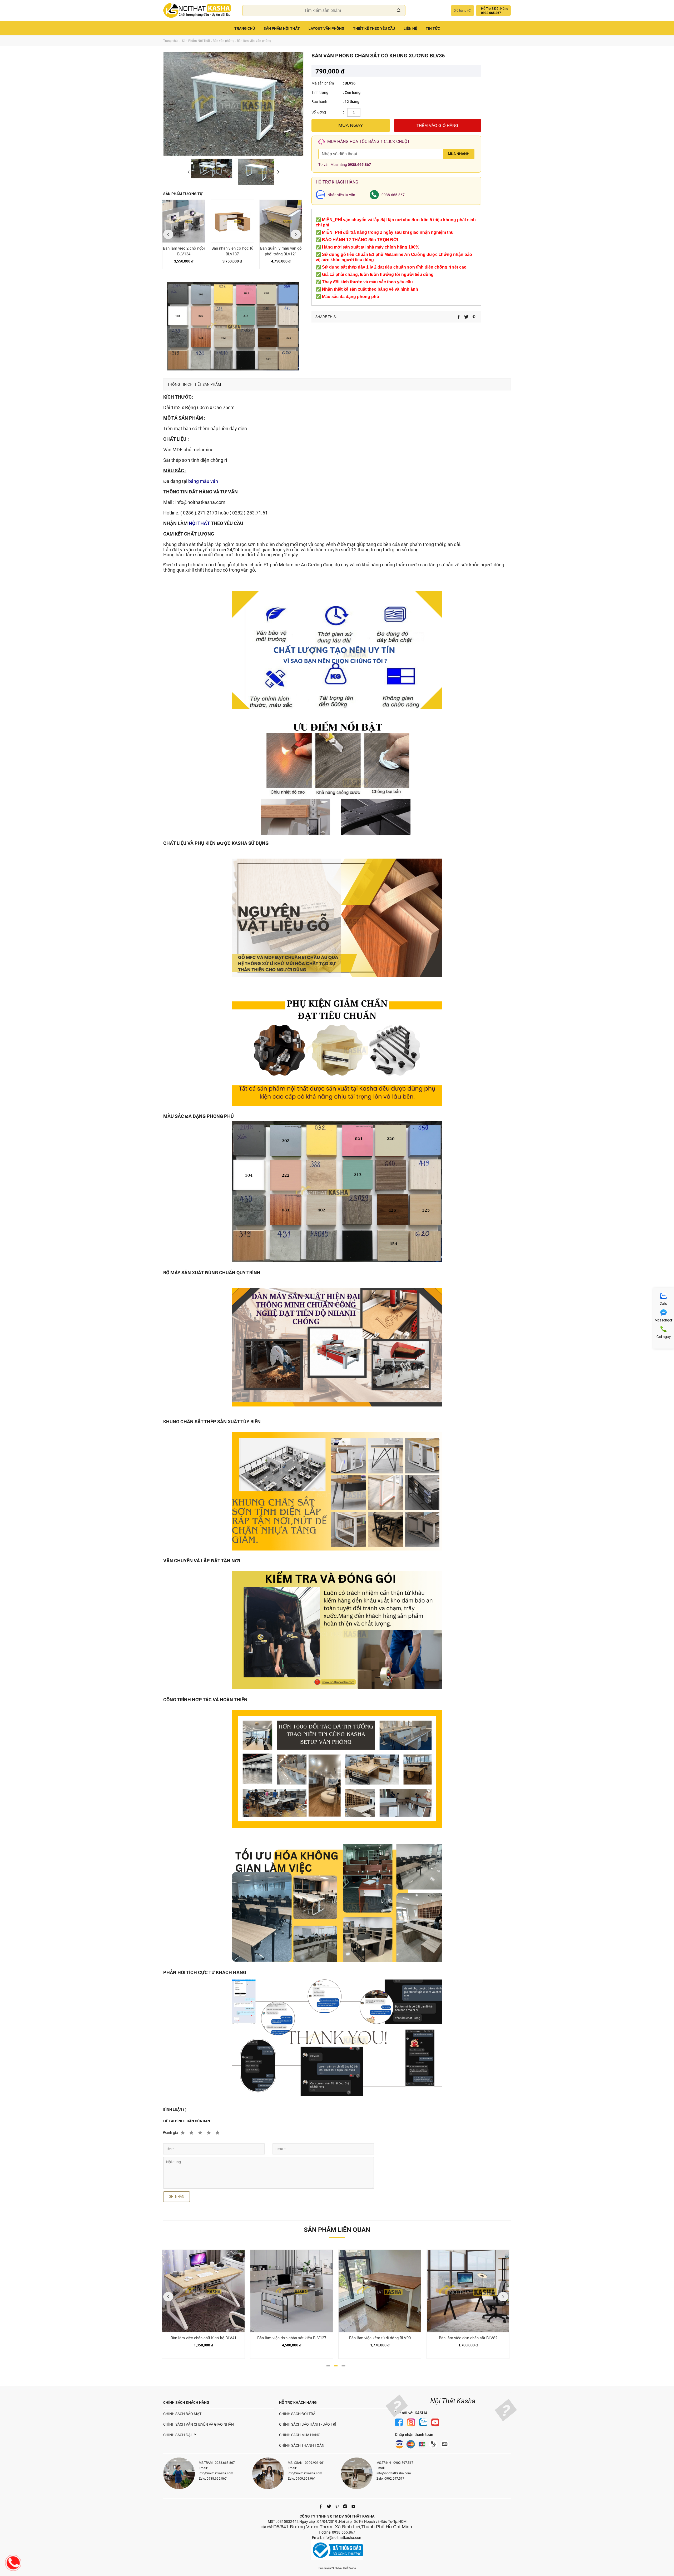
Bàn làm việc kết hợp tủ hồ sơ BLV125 (468, 2338)
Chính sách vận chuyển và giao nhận (199, 2424)
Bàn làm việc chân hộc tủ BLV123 (292, 2338)
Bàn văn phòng (224, 41)
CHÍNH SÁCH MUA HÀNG (300, 2435)
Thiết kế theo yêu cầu (374, 28)
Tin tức (433, 28)
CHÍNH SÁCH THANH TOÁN (302, 2445)
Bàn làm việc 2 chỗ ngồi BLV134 (184, 251)
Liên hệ (410, 28)
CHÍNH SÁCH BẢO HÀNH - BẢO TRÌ (308, 2424)
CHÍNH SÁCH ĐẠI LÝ (180, 2435)
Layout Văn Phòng (326, 28)
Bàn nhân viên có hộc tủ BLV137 (232, 251)
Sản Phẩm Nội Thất (282, 28)
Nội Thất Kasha (453, 2401)
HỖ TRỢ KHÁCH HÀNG (298, 2402)
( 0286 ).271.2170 (199, 513)
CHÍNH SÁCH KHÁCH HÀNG (186, 2402)
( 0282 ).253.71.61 (249, 513)
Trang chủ (245, 28)
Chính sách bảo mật (182, 2414)
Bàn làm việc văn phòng (254, 41)
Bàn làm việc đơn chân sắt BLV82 (204, 2338)
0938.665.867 (359, 165)
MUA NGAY (351, 125)
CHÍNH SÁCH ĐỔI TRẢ (297, 2414)
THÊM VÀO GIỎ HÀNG (437, 125)
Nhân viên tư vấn (341, 195)
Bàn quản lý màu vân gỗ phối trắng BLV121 (281, 251)
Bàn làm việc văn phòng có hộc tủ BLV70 (380, 2338)
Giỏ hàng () (462, 11)
